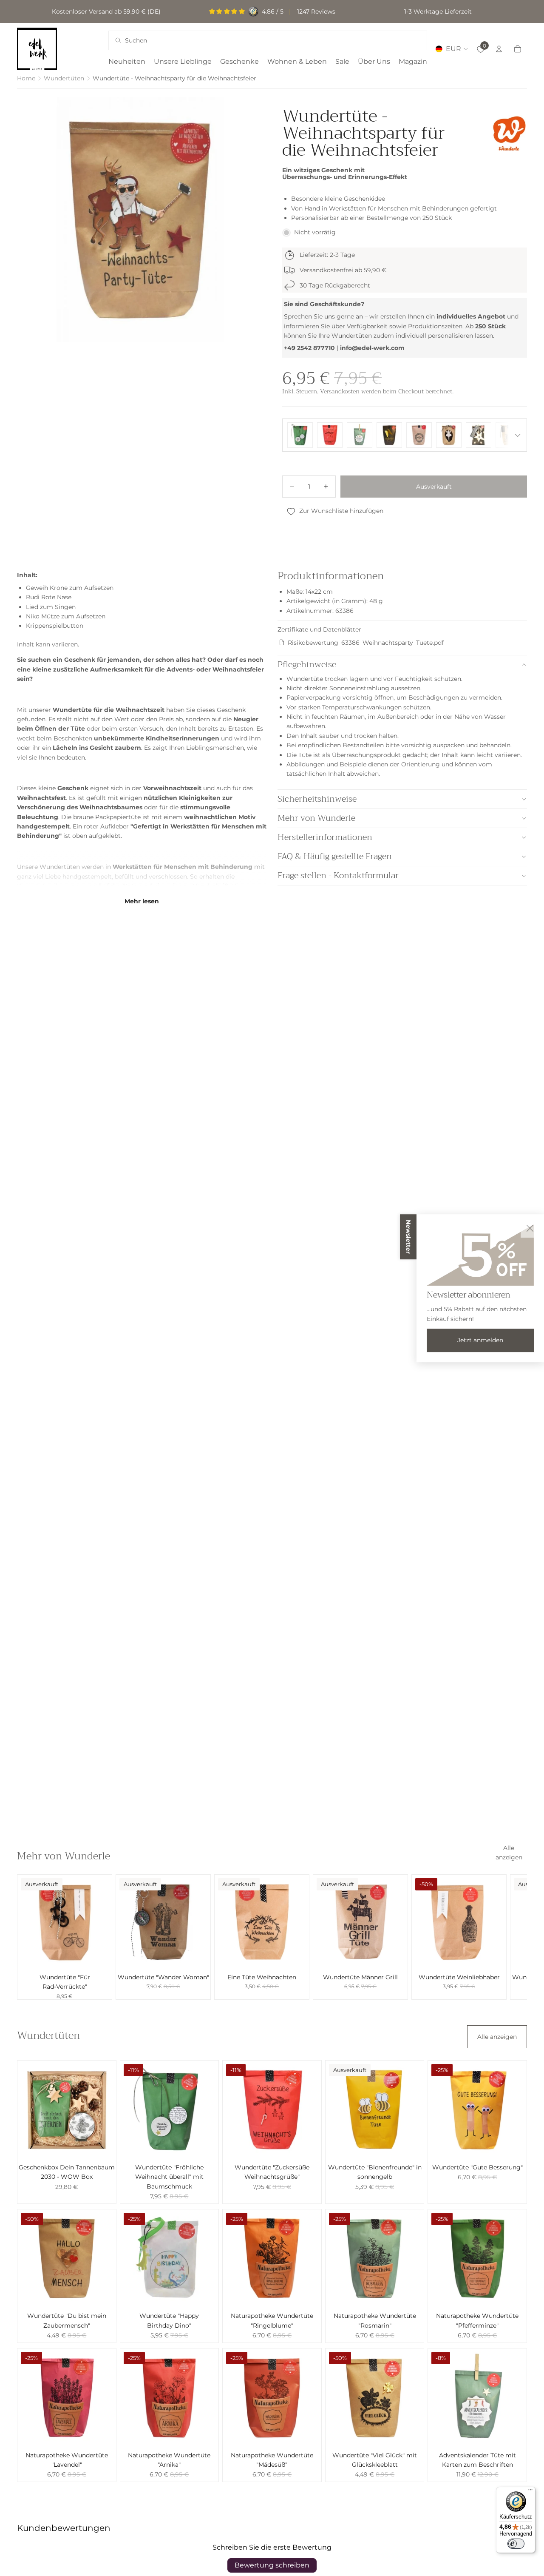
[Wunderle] (509, 133)
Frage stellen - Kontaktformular (338, 875)
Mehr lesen (142, 901)
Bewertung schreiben (272, 2565)
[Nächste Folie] (518, 1937)
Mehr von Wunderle (316, 818)
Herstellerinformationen (325, 837)
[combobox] (256, 40)
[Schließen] (530, 1228)
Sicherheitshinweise (317, 799)
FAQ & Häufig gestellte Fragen (335, 856)
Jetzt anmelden (480, 1340)
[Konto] (499, 49)
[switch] (516, 2544)
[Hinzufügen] (493, 1956)
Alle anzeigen (509, 1853)
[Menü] (530, 2492)
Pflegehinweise (307, 665)
